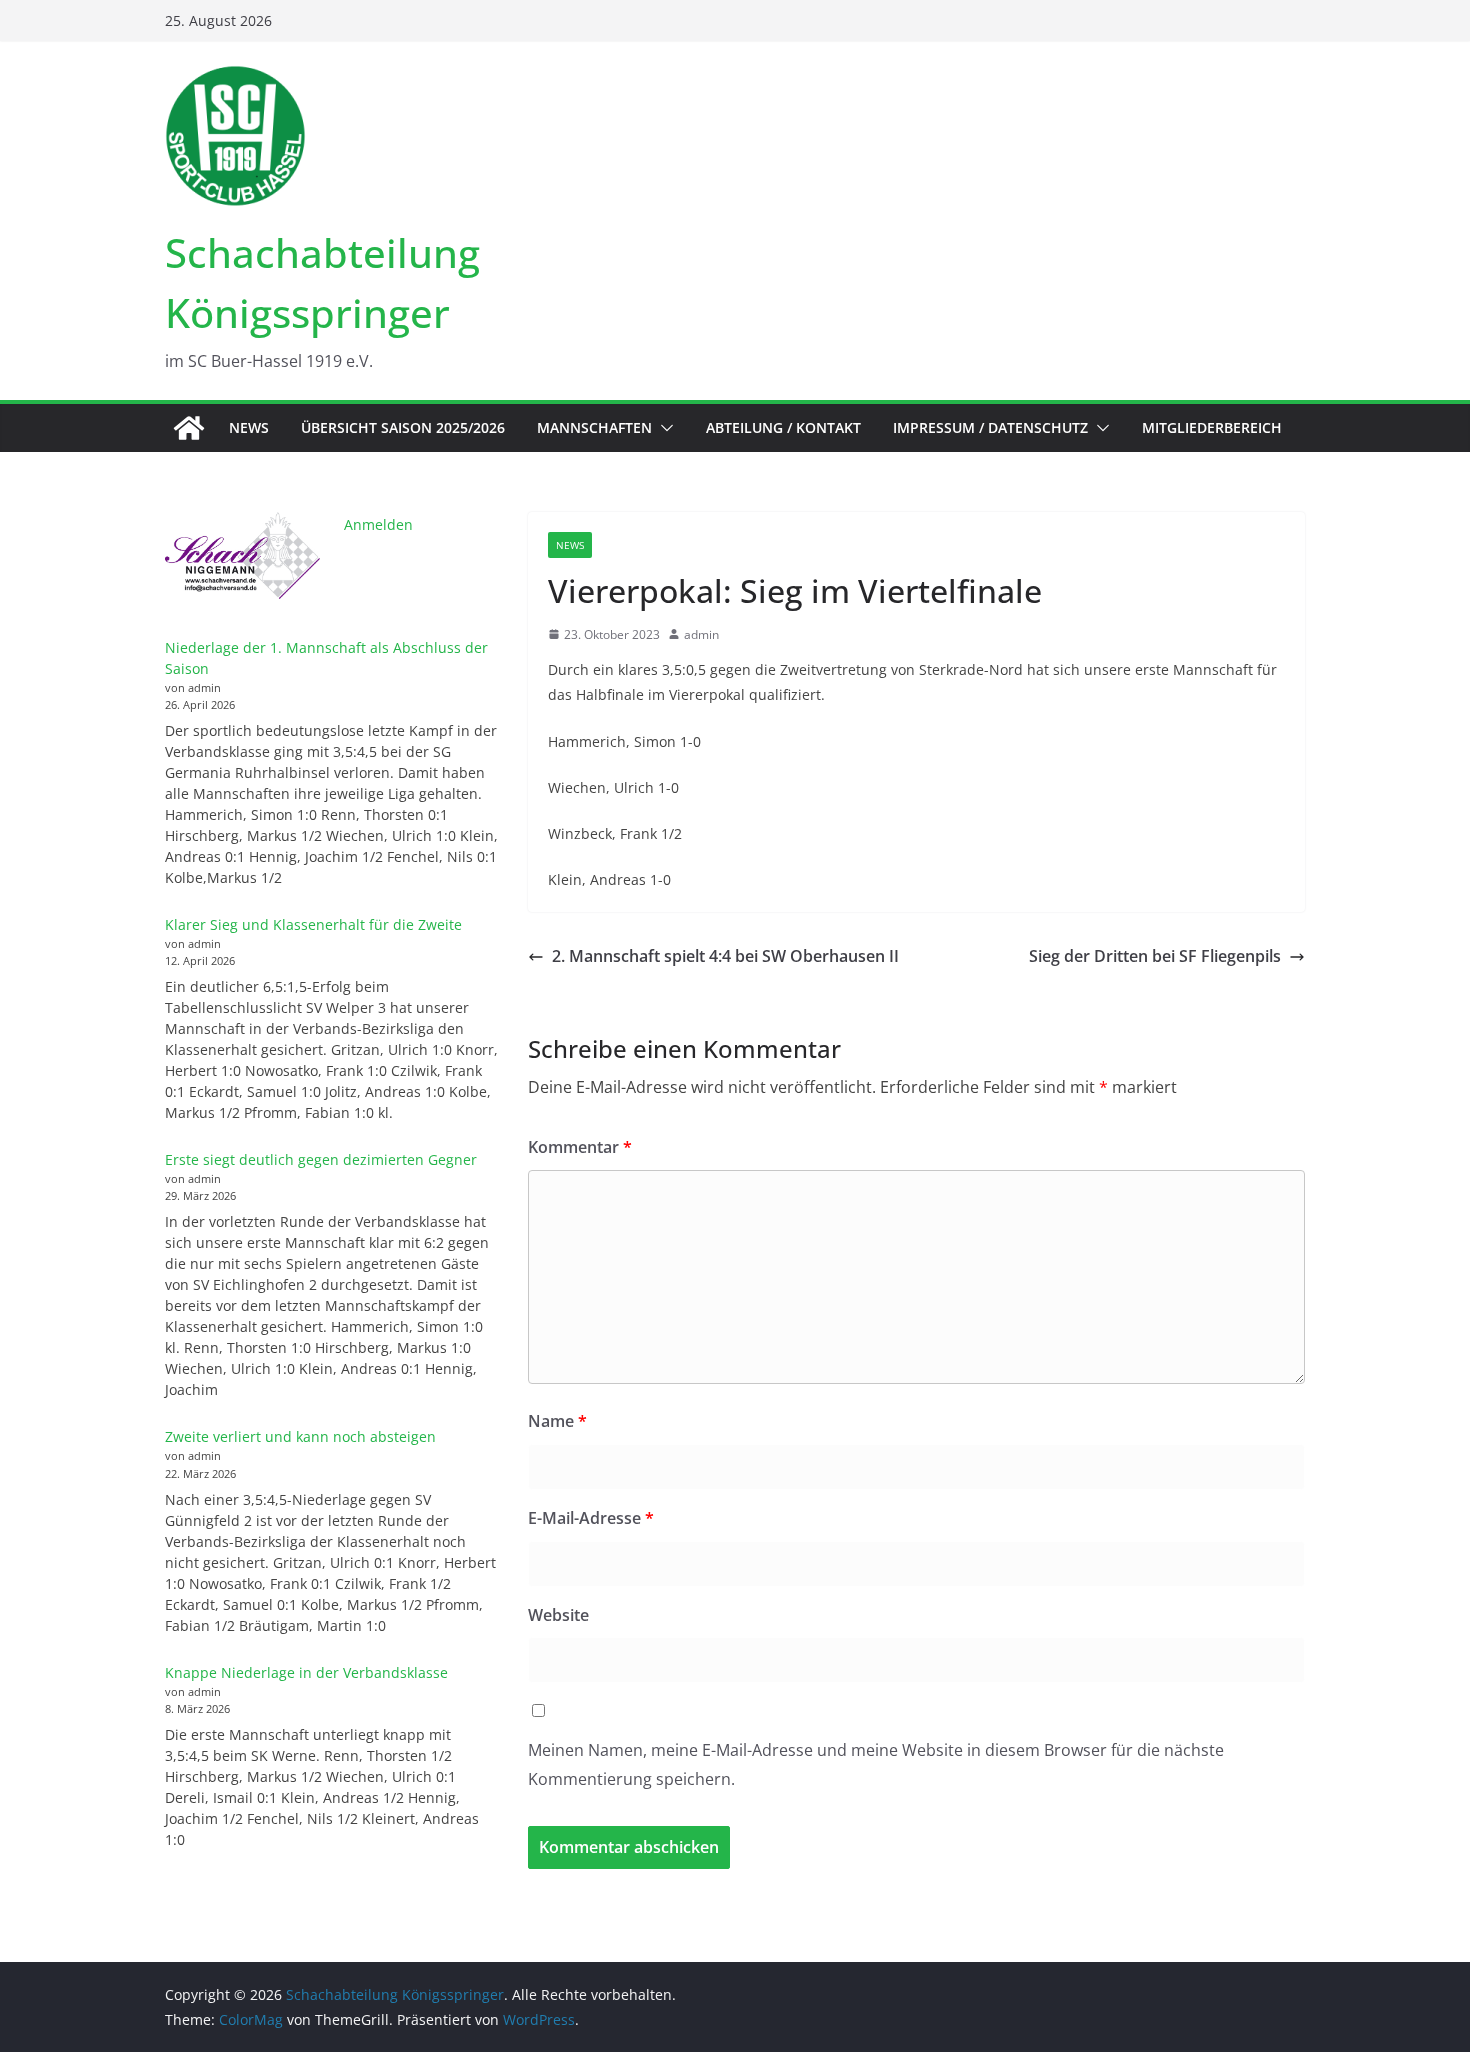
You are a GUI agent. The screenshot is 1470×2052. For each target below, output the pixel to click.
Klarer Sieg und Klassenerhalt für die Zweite (313, 924)
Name (557, 1421)
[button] (663, 428)
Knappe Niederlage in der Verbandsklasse (306, 1672)
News (249, 427)
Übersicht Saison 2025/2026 (403, 427)
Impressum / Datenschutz (990, 427)
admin (701, 634)
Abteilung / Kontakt (783, 427)
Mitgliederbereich (1212, 427)
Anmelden (378, 524)
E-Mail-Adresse (591, 1518)
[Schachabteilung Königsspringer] (189, 428)
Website (558, 1615)
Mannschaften (594, 427)
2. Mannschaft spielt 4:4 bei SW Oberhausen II (725, 956)
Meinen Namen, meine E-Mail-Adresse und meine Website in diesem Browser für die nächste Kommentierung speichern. (876, 1764)
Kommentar (580, 1147)
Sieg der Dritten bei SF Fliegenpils (1155, 956)
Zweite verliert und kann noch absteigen (300, 1436)
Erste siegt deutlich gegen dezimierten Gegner (321, 1159)
